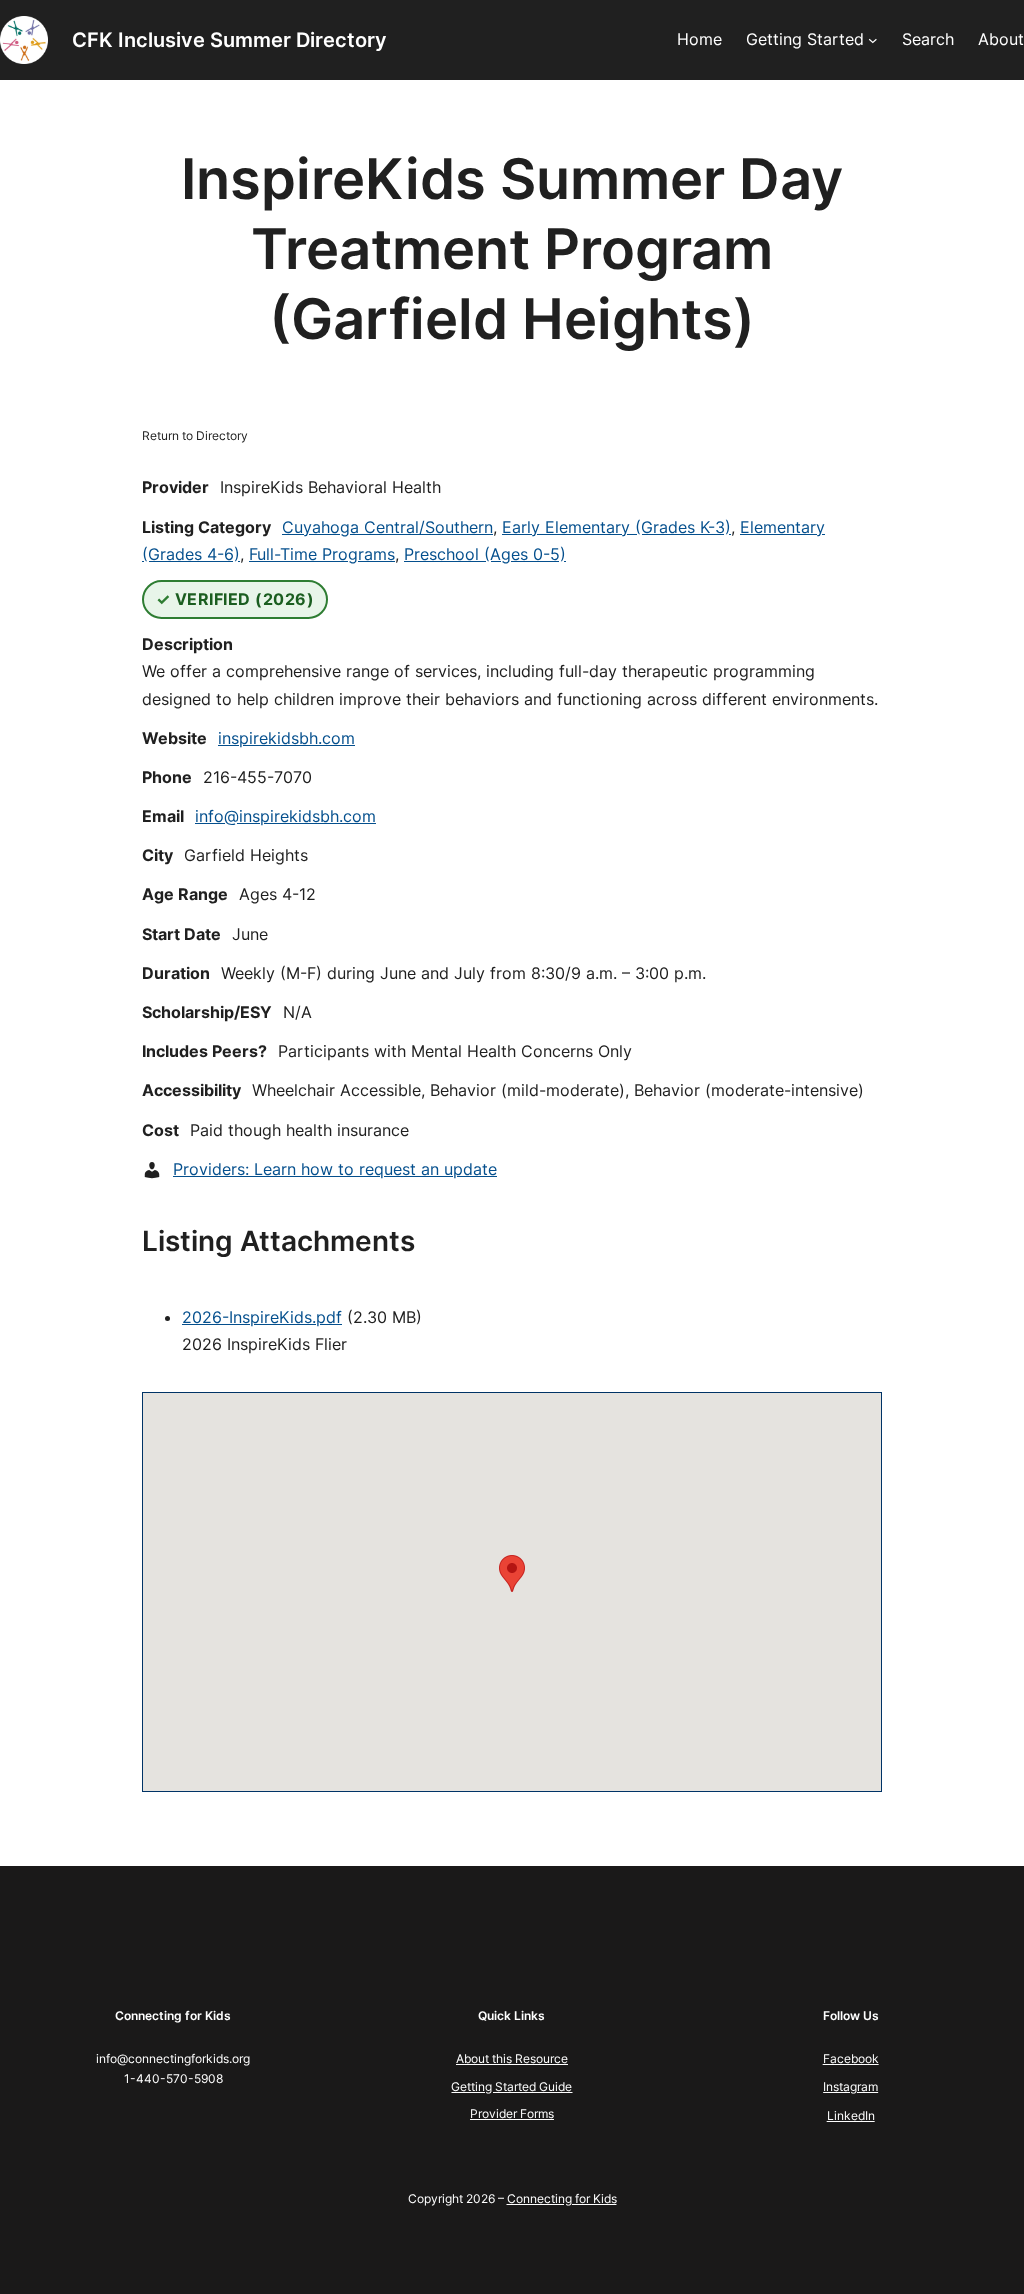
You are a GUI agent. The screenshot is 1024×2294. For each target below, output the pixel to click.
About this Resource (512, 2058)
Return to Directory (195, 435)
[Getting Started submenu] (873, 40)
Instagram (850, 2086)
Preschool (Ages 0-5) (485, 554)
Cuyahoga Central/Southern (387, 527)
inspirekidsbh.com (286, 738)
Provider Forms (512, 2113)
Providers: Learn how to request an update (335, 1169)
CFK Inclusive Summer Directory (229, 40)
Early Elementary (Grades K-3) (616, 527)
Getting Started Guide (511, 2086)
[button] (512, 1573)
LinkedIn (851, 2115)
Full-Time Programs (322, 554)
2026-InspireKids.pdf (262, 1317)
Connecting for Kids (562, 2198)
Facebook (851, 2058)
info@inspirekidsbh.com (285, 816)
